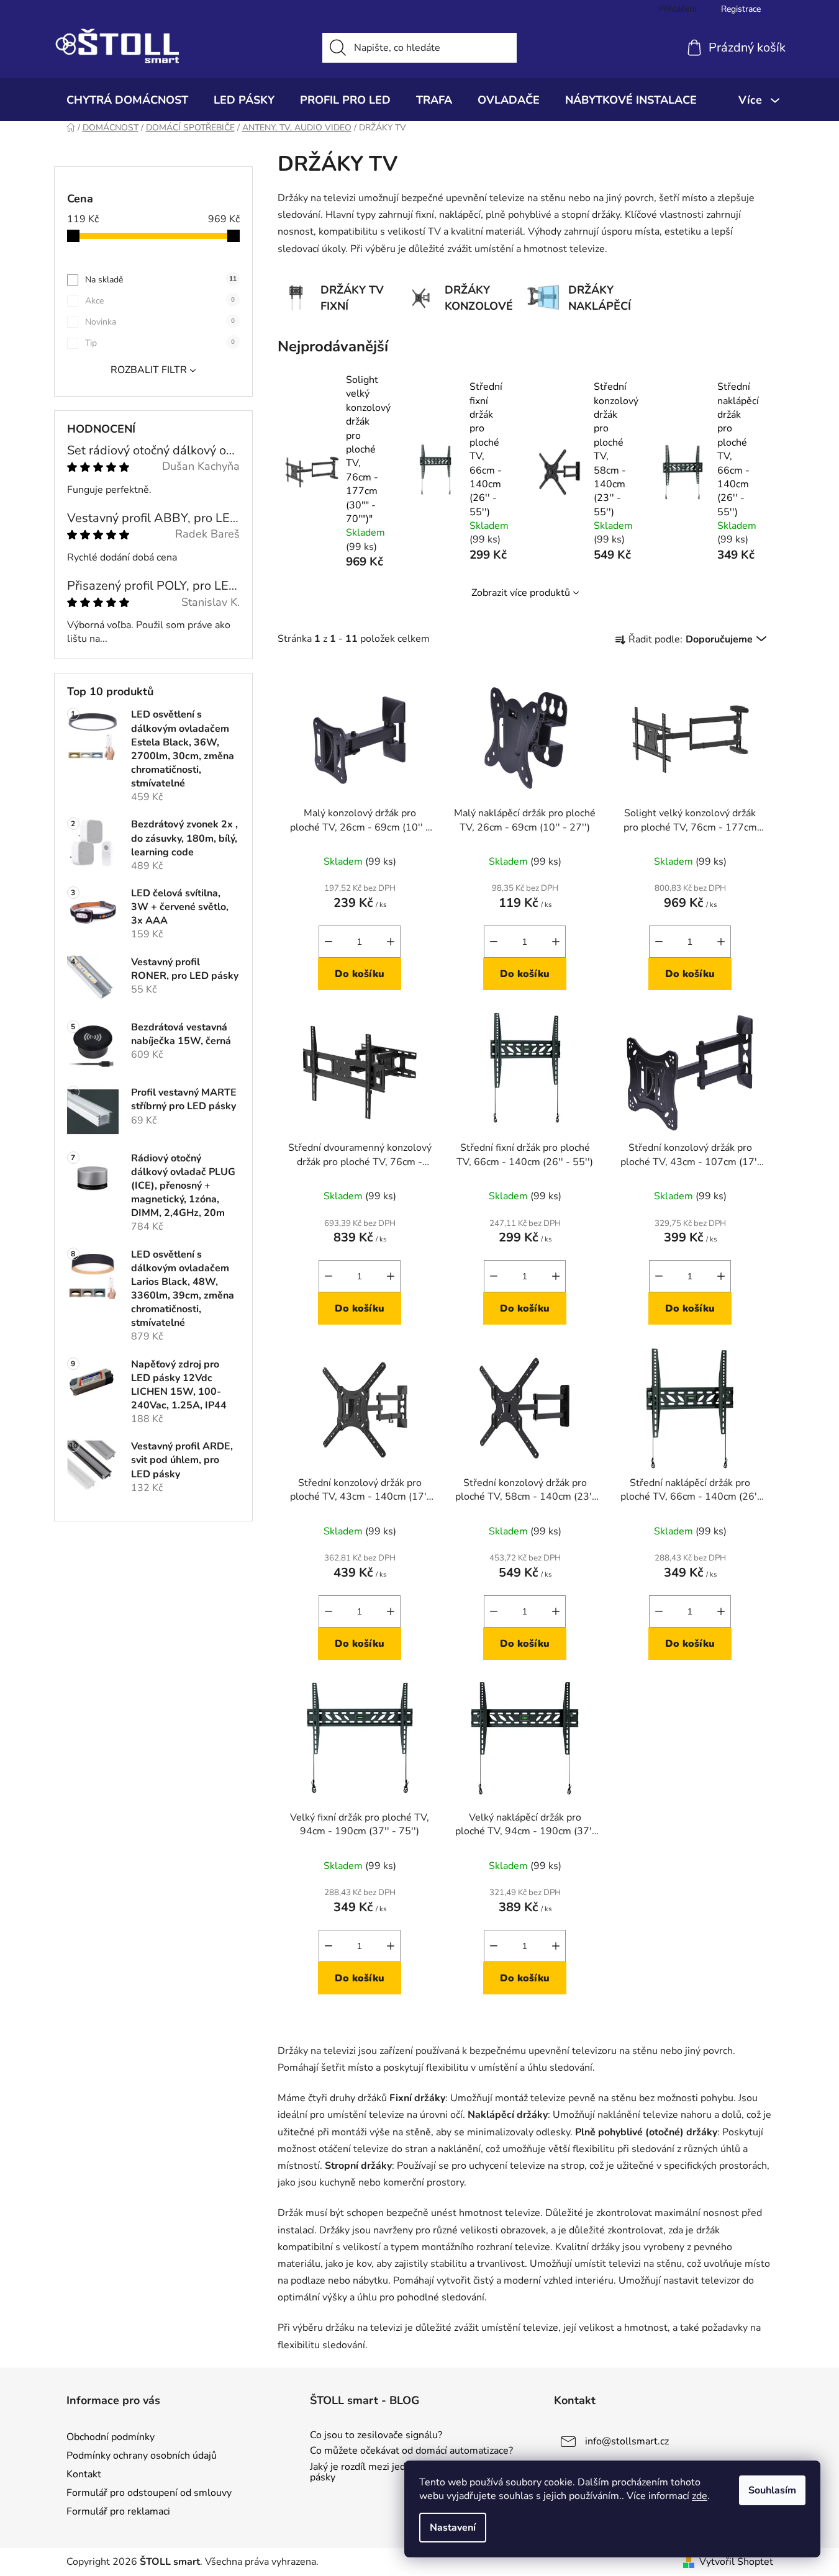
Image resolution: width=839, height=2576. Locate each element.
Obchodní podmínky (111, 2437)
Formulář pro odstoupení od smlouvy (149, 2493)
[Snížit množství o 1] (329, 942)
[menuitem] (127, 100)
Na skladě (161, 280)
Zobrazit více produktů (521, 593)
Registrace (741, 9)
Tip (160, 343)
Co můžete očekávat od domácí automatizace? (411, 2451)
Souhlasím (772, 2490)
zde (700, 2496)
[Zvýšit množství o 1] (391, 942)
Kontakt (84, 2474)
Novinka (160, 322)
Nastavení (453, 2528)
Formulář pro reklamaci (118, 2511)
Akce (160, 301)
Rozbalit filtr (149, 370)
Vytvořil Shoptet (736, 2562)
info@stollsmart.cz (627, 2441)
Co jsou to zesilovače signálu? (376, 2436)
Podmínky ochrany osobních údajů (142, 2456)
